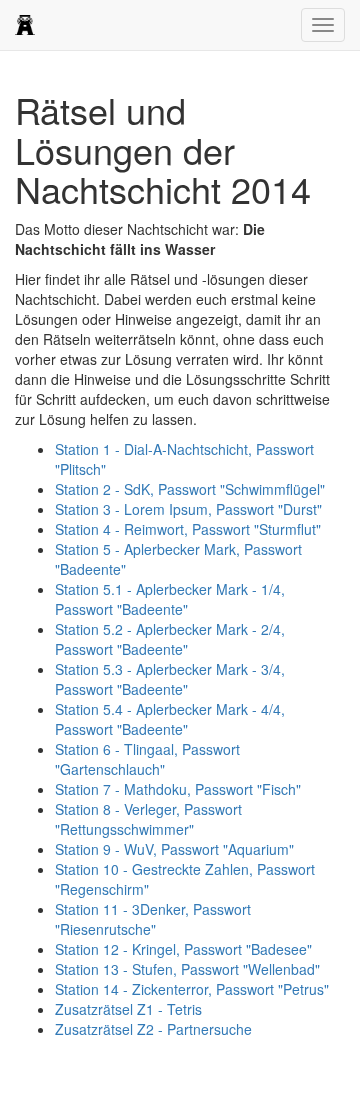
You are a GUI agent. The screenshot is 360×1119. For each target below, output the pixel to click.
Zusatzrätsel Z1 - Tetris (128, 1009)
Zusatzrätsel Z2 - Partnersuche (153, 1029)
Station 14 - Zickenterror (192, 989)
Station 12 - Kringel (183, 949)
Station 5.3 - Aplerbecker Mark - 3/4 (170, 679)
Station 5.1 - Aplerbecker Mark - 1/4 (170, 599)
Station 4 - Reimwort (188, 529)
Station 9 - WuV (174, 849)
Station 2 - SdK (190, 489)
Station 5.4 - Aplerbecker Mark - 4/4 (170, 719)
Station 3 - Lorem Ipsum (188, 509)
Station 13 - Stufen (187, 969)
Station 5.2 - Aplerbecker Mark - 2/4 (170, 639)
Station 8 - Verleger (148, 819)
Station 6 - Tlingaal (147, 759)
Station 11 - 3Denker (153, 919)
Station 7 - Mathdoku (178, 789)
